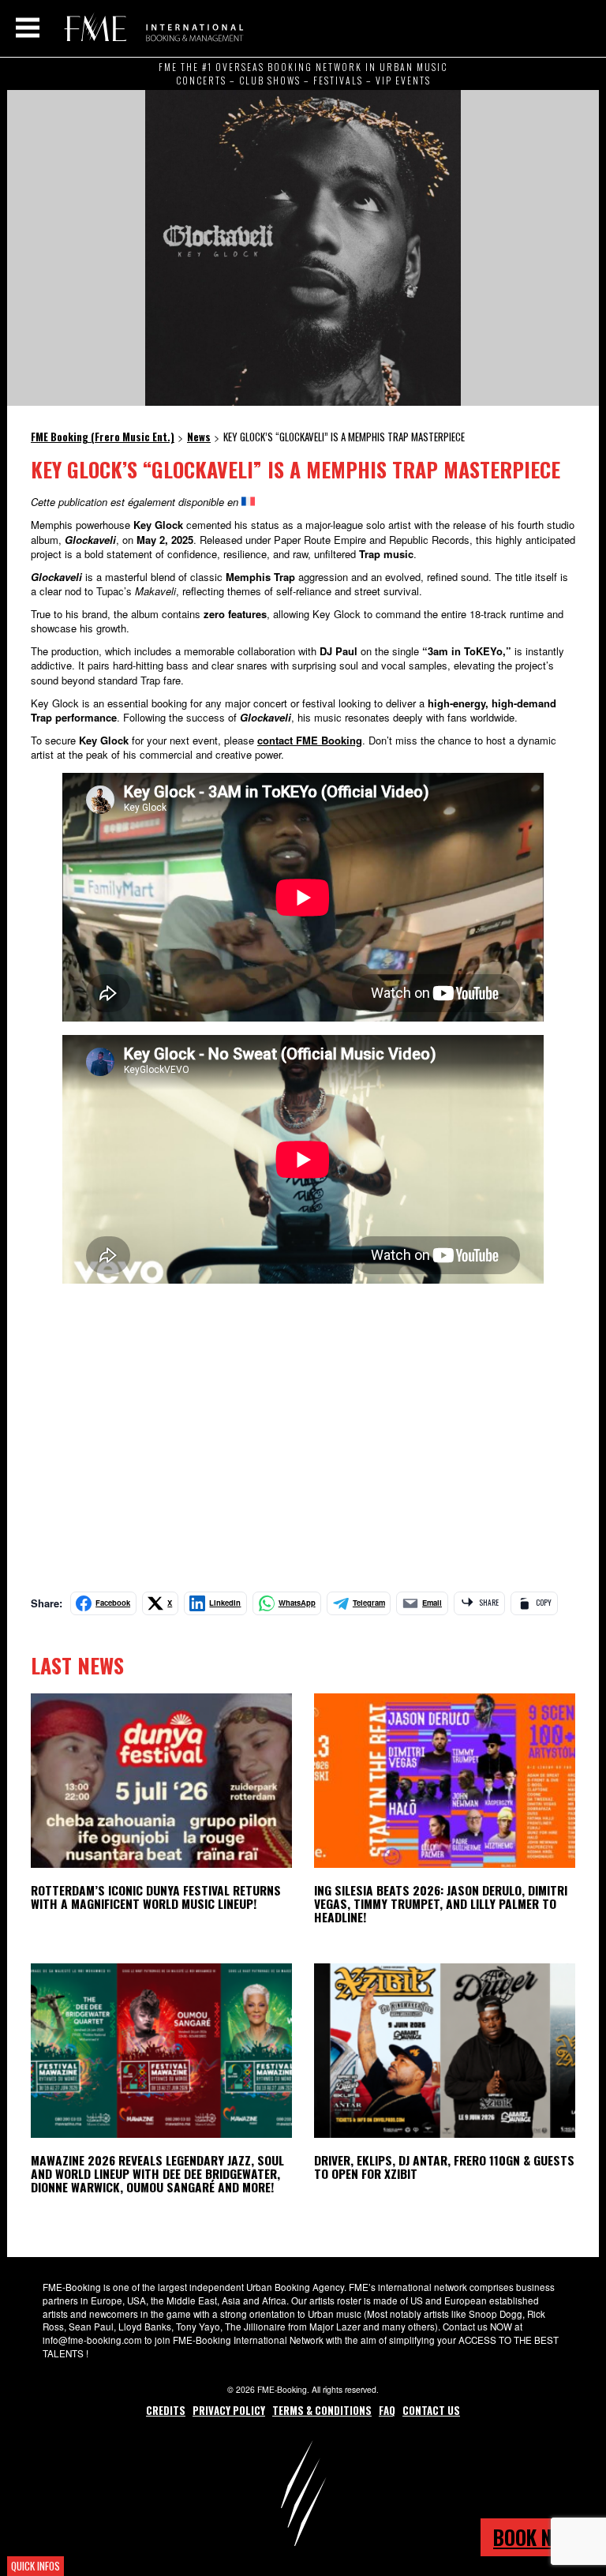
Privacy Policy (229, 2410)
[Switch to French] (248, 502)
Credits (166, 2410)
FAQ (387, 2410)
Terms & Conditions (322, 2410)
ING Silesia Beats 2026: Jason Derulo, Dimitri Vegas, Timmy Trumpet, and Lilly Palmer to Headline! (441, 1903)
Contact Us (431, 2410)
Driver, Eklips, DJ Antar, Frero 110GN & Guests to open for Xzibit (444, 2167)
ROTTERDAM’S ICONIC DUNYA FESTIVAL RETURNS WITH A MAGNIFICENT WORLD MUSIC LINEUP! (156, 1897)
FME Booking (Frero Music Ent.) (151, 28)
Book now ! (540, 2537)
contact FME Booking (310, 740)
